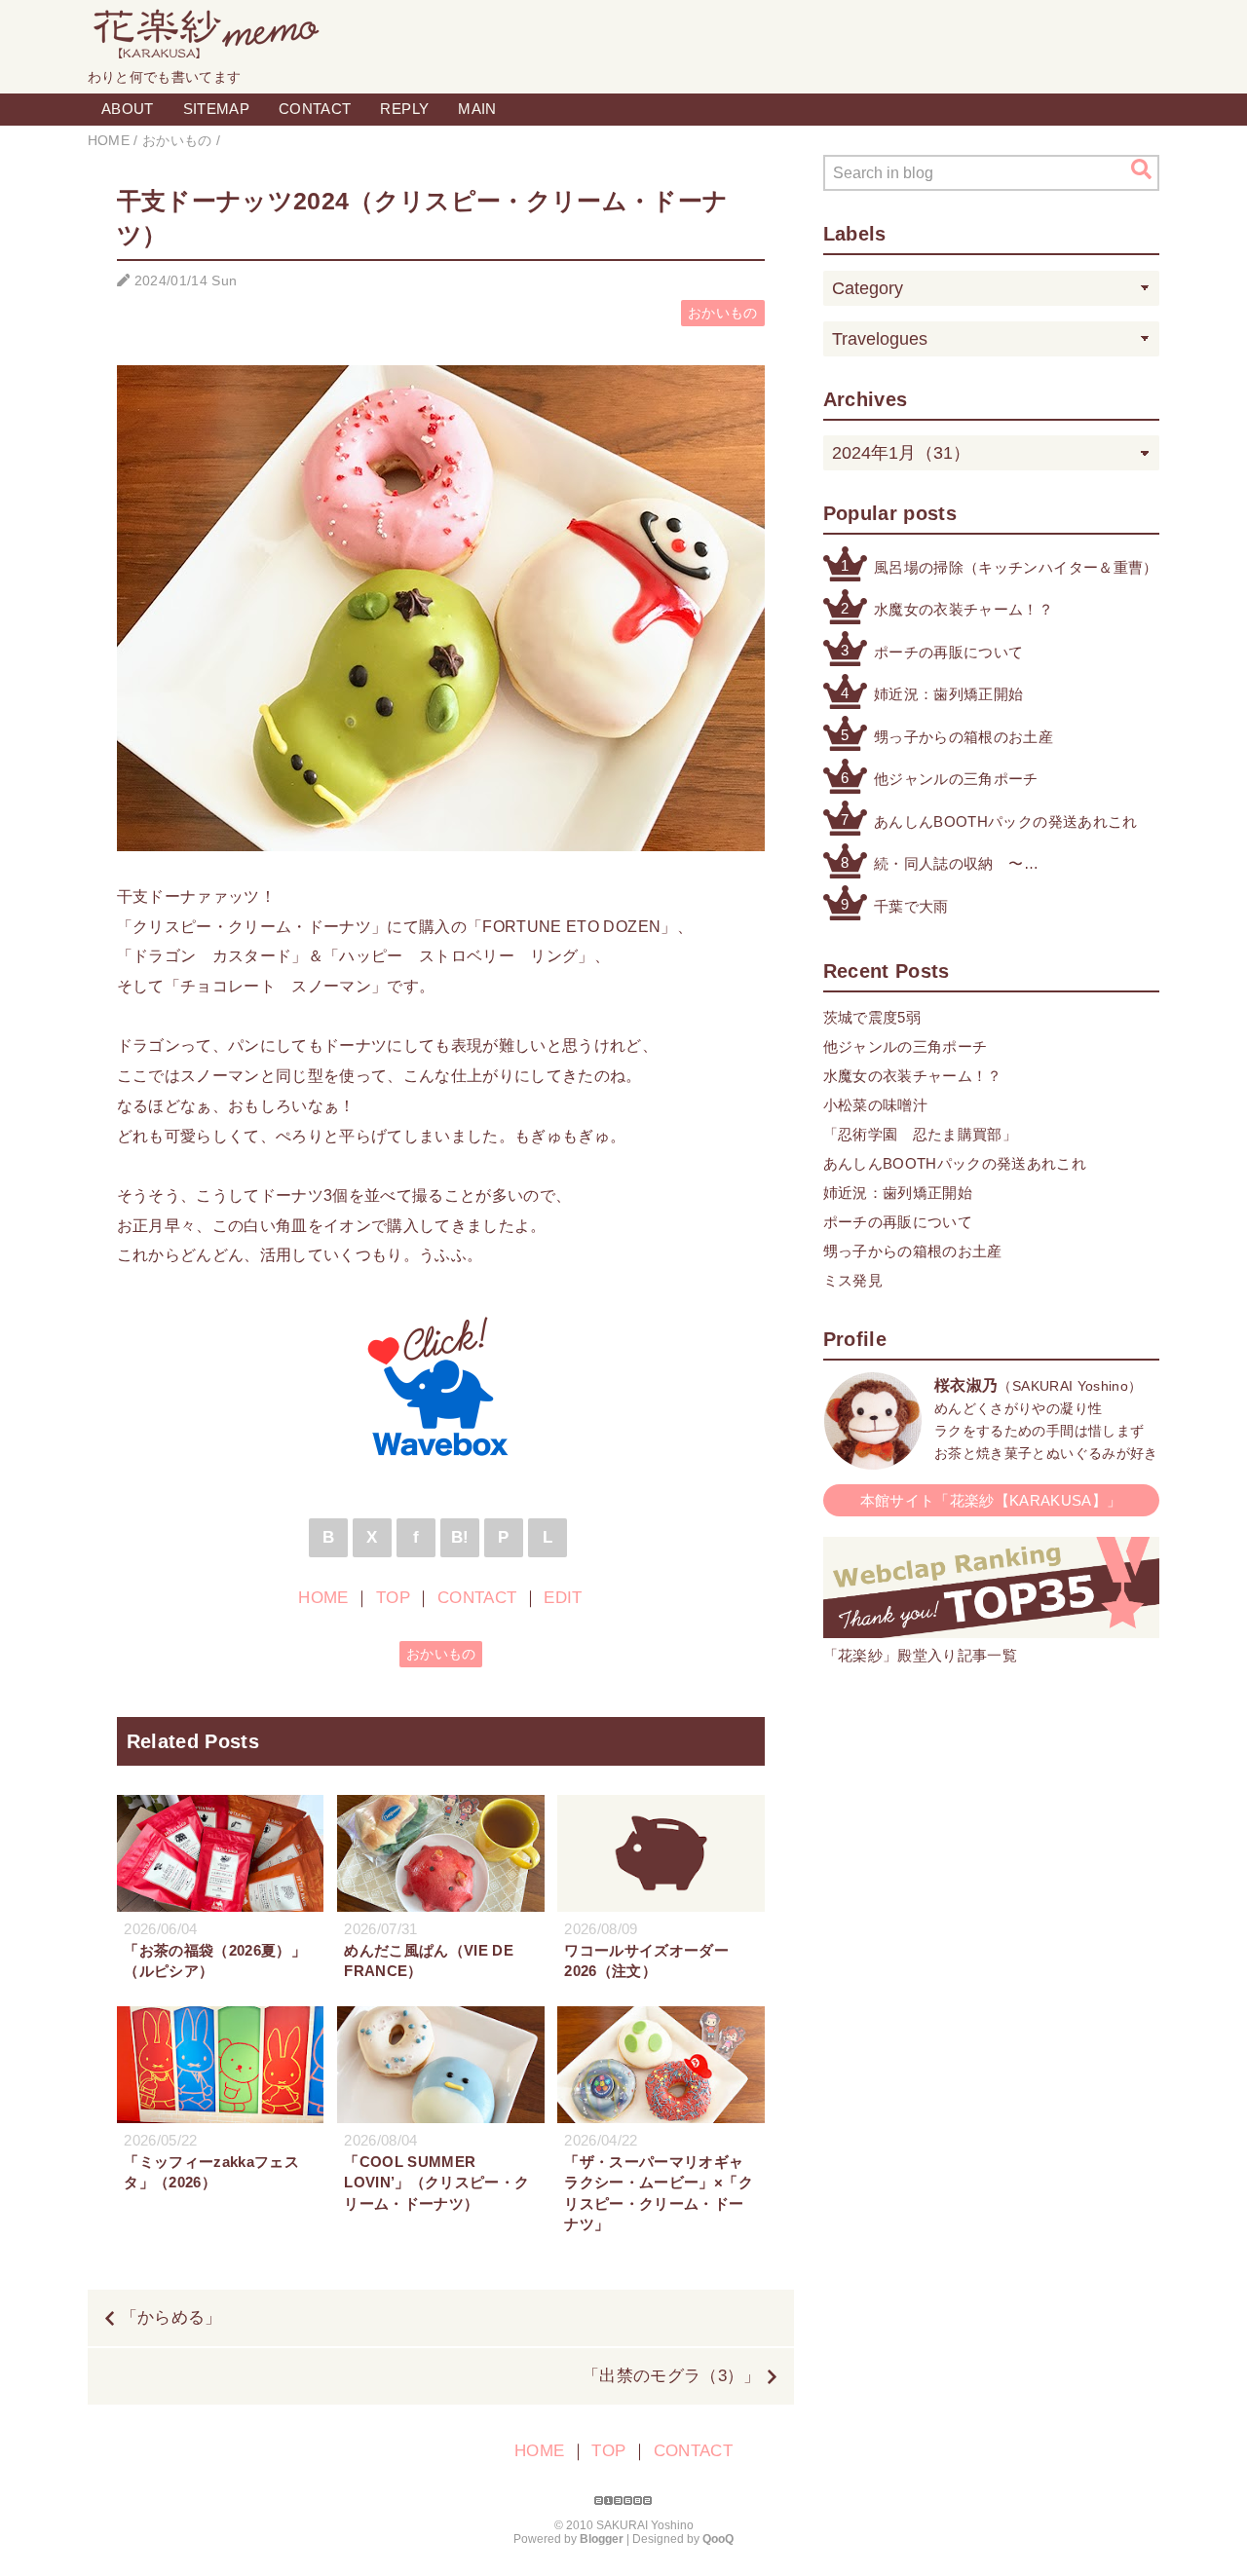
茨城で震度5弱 (872, 1017)
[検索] (1141, 169)
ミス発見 (853, 1280)
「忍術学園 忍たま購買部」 (920, 1134)
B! (460, 1537)
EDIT (563, 1598)
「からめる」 (171, 2317)
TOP (393, 1598)
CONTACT (315, 109)
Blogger (602, 2539)
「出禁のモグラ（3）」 (672, 2376)
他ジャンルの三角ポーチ (956, 779)
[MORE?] (873, 1459)
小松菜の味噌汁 (875, 1105)
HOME (323, 1598)
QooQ (718, 2539)
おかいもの (723, 313)
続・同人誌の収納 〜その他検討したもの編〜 (956, 865)
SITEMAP (216, 109)
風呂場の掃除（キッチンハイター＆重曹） (1016, 567)
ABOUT (128, 109)
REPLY (404, 109)
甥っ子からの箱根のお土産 (964, 737)
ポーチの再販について (948, 652)
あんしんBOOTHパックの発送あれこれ (1005, 821)
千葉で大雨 (911, 906)
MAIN (477, 109)
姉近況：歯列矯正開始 (948, 694)
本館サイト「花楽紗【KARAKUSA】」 (991, 1500)
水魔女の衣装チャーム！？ (964, 609)
